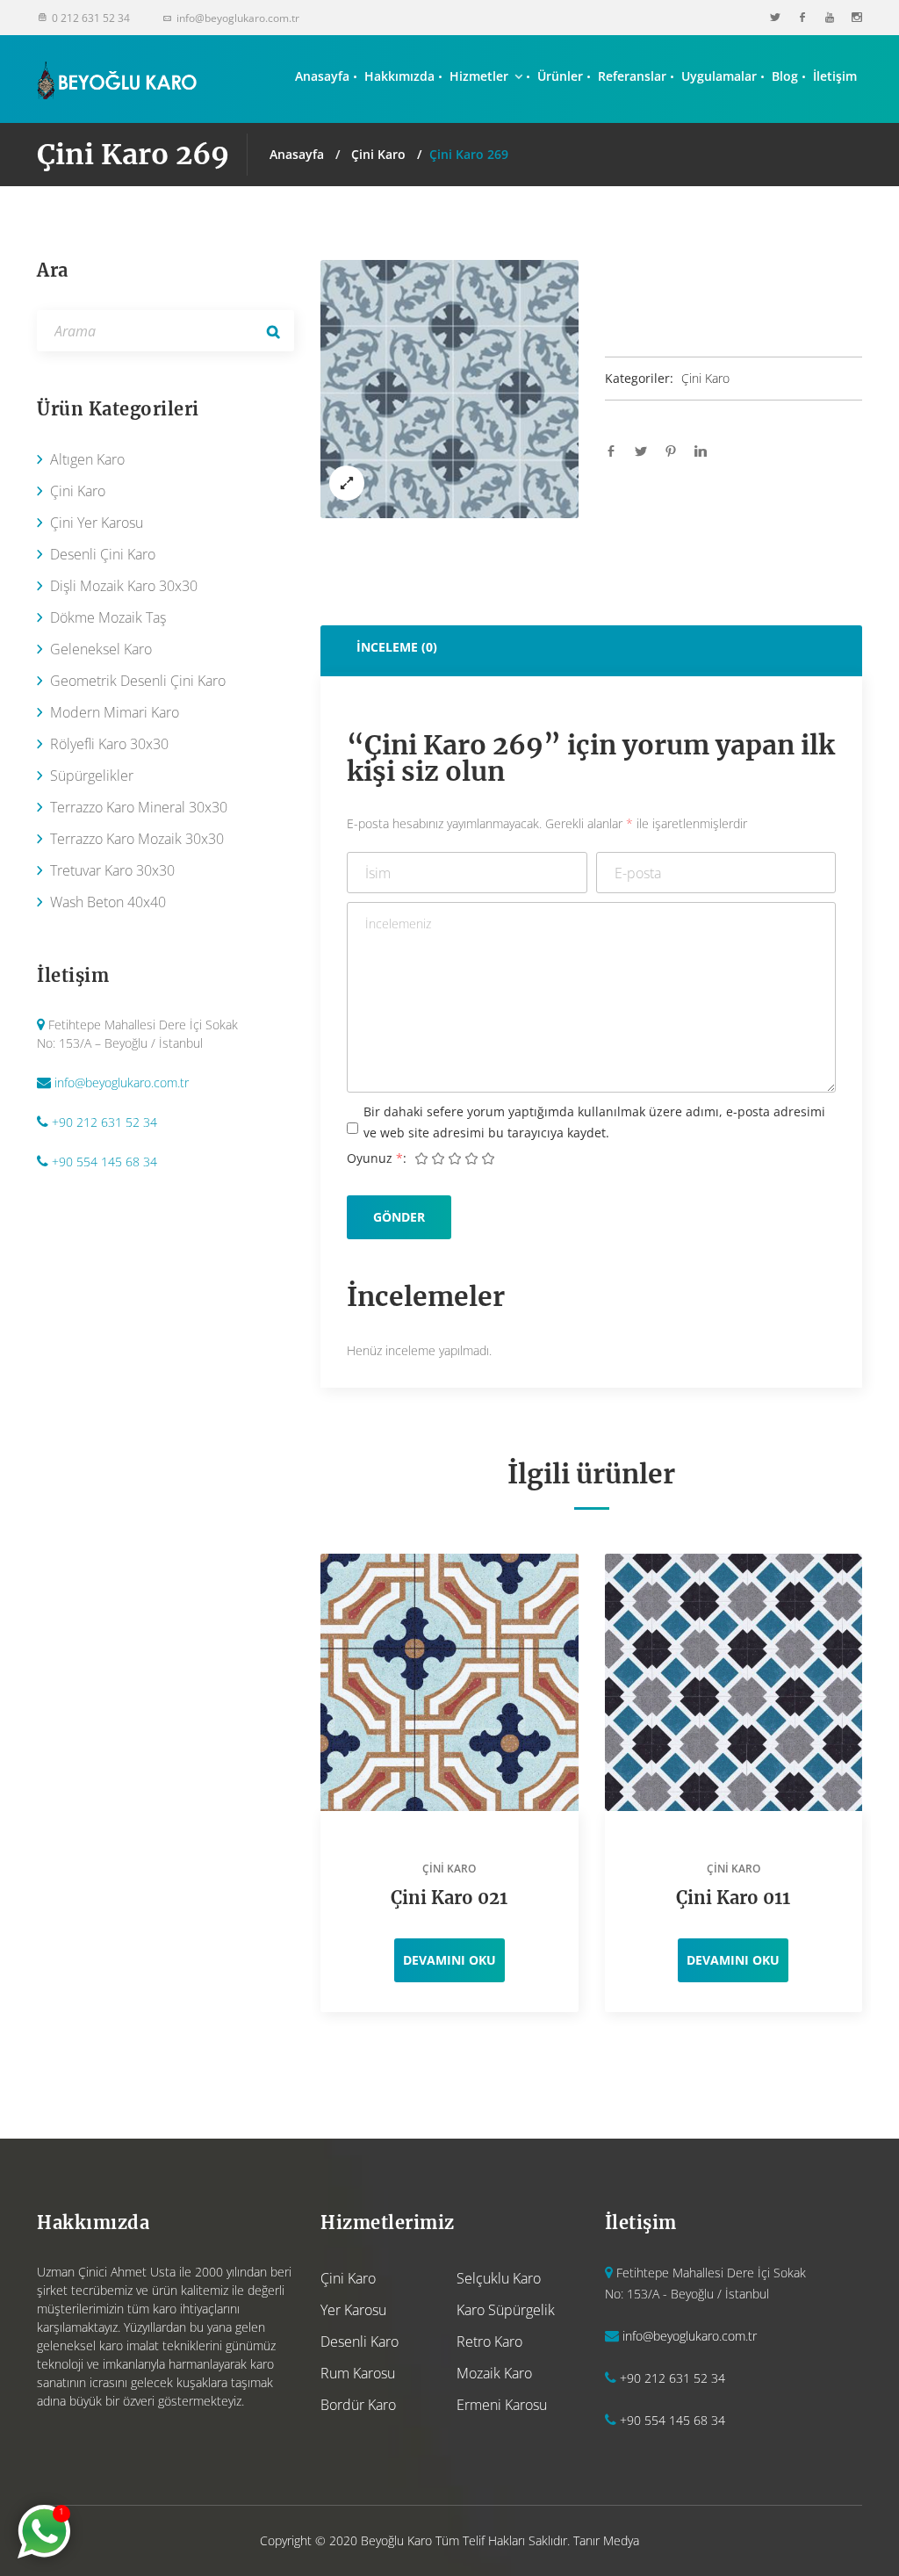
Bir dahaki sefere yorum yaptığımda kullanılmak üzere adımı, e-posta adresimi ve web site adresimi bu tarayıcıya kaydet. (594, 1122)
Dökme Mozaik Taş (108, 617)
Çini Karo (378, 154)
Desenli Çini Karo (103, 554)
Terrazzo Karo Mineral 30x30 (139, 807)
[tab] (591, 647)
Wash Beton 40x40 (108, 902)
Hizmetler (479, 76)
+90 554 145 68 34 (104, 1162)
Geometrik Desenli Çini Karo (138, 681)
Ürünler (560, 76)
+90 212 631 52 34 (104, 1122)
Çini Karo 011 (733, 1898)
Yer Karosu (353, 2310)
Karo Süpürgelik (506, 2310)
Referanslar (632, 76)
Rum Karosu (358, 2373)
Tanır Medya (606, 2540)
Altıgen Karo (87, 459)
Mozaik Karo (494, 2373)
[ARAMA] (273, 331)
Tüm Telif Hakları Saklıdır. (503, 2540)
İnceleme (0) (397, 647)
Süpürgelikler (92, 776)
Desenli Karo (360, 2341)
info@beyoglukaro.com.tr (122, 1082)
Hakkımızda (399, 76)
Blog (785, 76)
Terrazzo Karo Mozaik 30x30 (137, 839)
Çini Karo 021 (449, 1898)
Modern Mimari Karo (115, 712)
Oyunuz (375, 1158)
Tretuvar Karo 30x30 (112, 870)
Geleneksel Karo (101, 649)
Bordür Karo (358, 2405)
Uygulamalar (719, 76)
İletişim (835, 76)
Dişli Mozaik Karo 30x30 (124, 586)
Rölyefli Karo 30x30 (109, 744)
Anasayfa (322, 76)
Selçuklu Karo (499, 2278)
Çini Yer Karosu (97, 523)
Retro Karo (489, 2341)
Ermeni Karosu (502, 2405)
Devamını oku (449, 1960)
